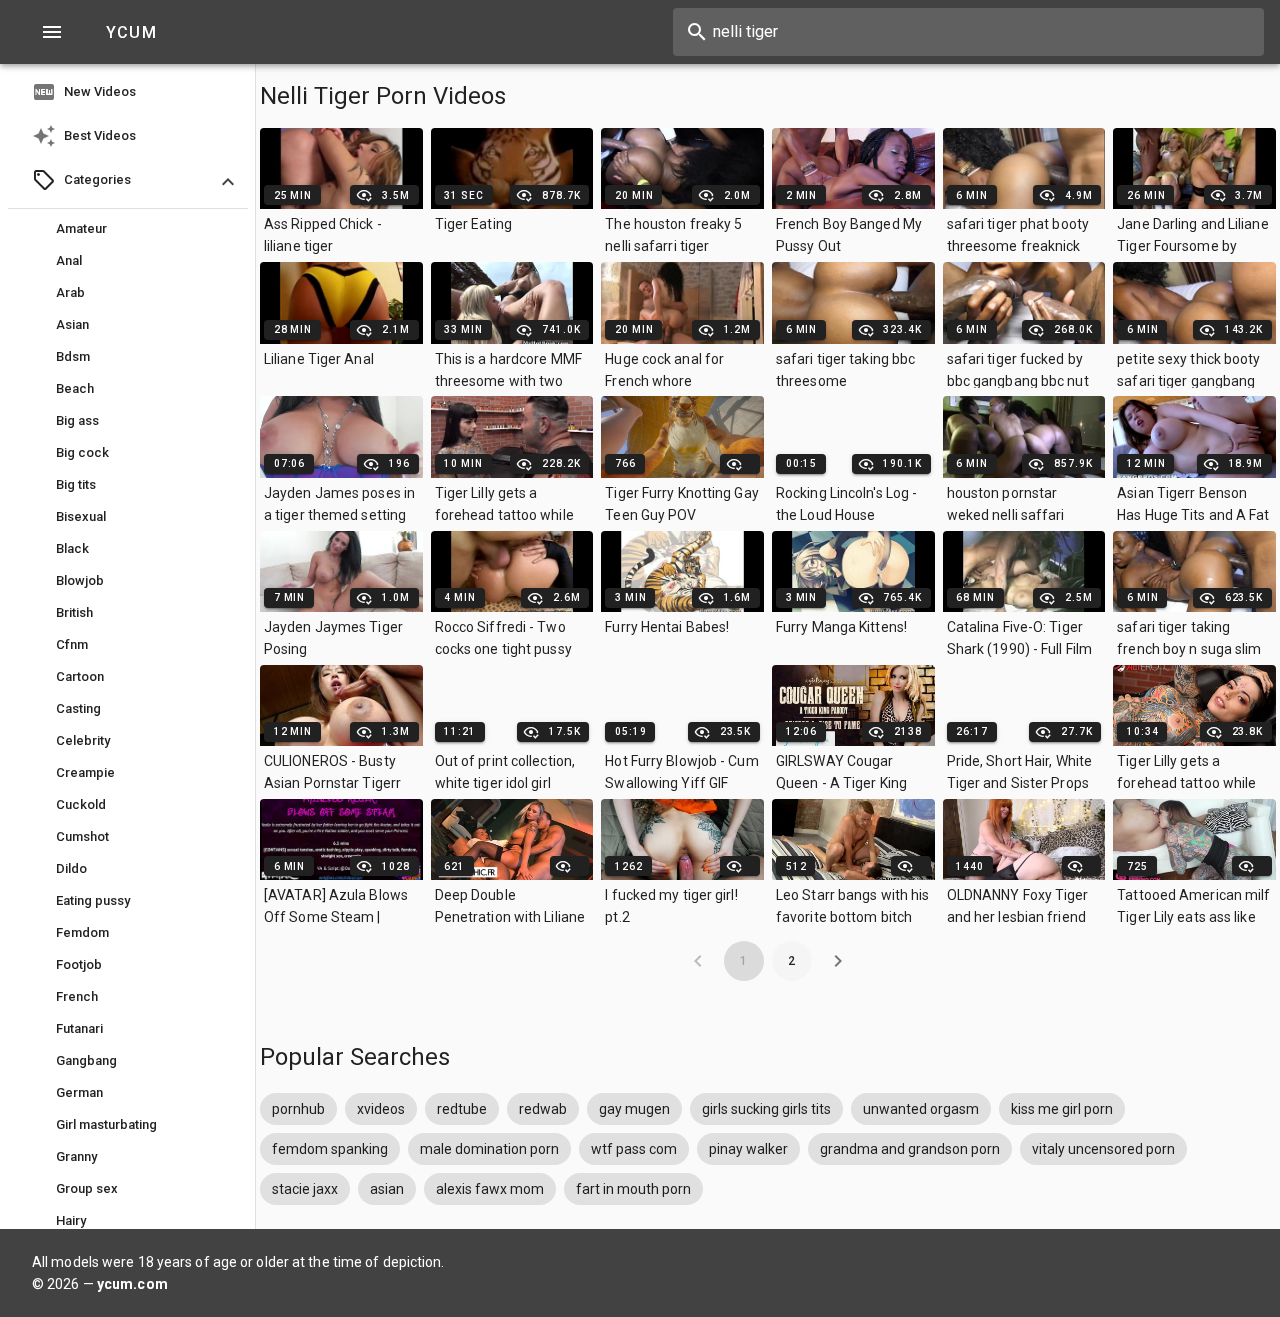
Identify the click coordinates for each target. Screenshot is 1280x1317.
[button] (128, 182)
